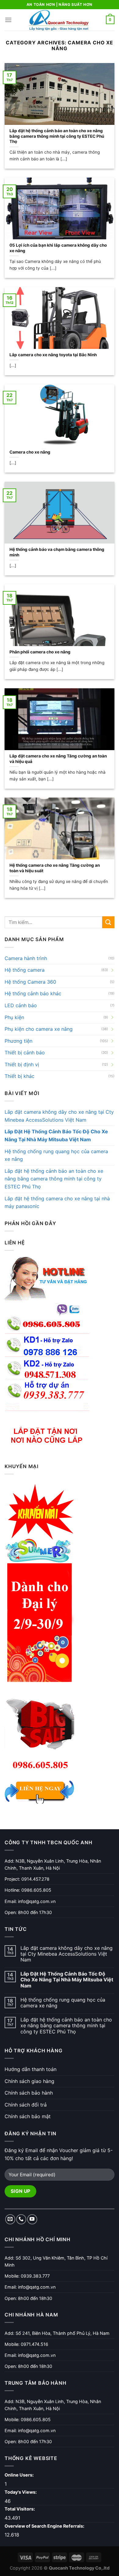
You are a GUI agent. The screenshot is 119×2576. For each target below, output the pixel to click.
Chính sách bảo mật (28, 2116)
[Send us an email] (10, 2219)
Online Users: (20, 2475)
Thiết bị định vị (22, 1064)
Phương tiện (18, 1041)
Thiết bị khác (20, 1076)
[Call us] (21, 2219)
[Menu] (8, 20)
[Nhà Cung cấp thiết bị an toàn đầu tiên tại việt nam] (59, 20)
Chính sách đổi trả (26, 2105)
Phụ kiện (14, 1017)
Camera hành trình (26, 958)
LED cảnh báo (21, 1005)
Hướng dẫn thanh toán (31, 2069)
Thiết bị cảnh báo (25, 1052)
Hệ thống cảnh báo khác (33, 993)
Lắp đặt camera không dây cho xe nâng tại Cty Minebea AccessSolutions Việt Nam (59, 1116)
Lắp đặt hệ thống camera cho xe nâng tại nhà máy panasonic (57, 1202)
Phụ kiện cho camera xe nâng (39, 1029)
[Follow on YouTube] (32, 2219)
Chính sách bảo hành (29, 2093)
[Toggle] (112, 970)
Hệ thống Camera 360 (30, 982)
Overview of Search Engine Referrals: (45, 2526)
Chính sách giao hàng (29, 2081)
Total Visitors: (20, 2509)
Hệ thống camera (25, 970)
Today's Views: (21, 2492)
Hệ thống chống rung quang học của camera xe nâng (56, 1155)
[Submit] (108, 922)
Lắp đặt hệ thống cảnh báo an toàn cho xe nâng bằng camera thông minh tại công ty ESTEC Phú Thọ (54, 1179)
